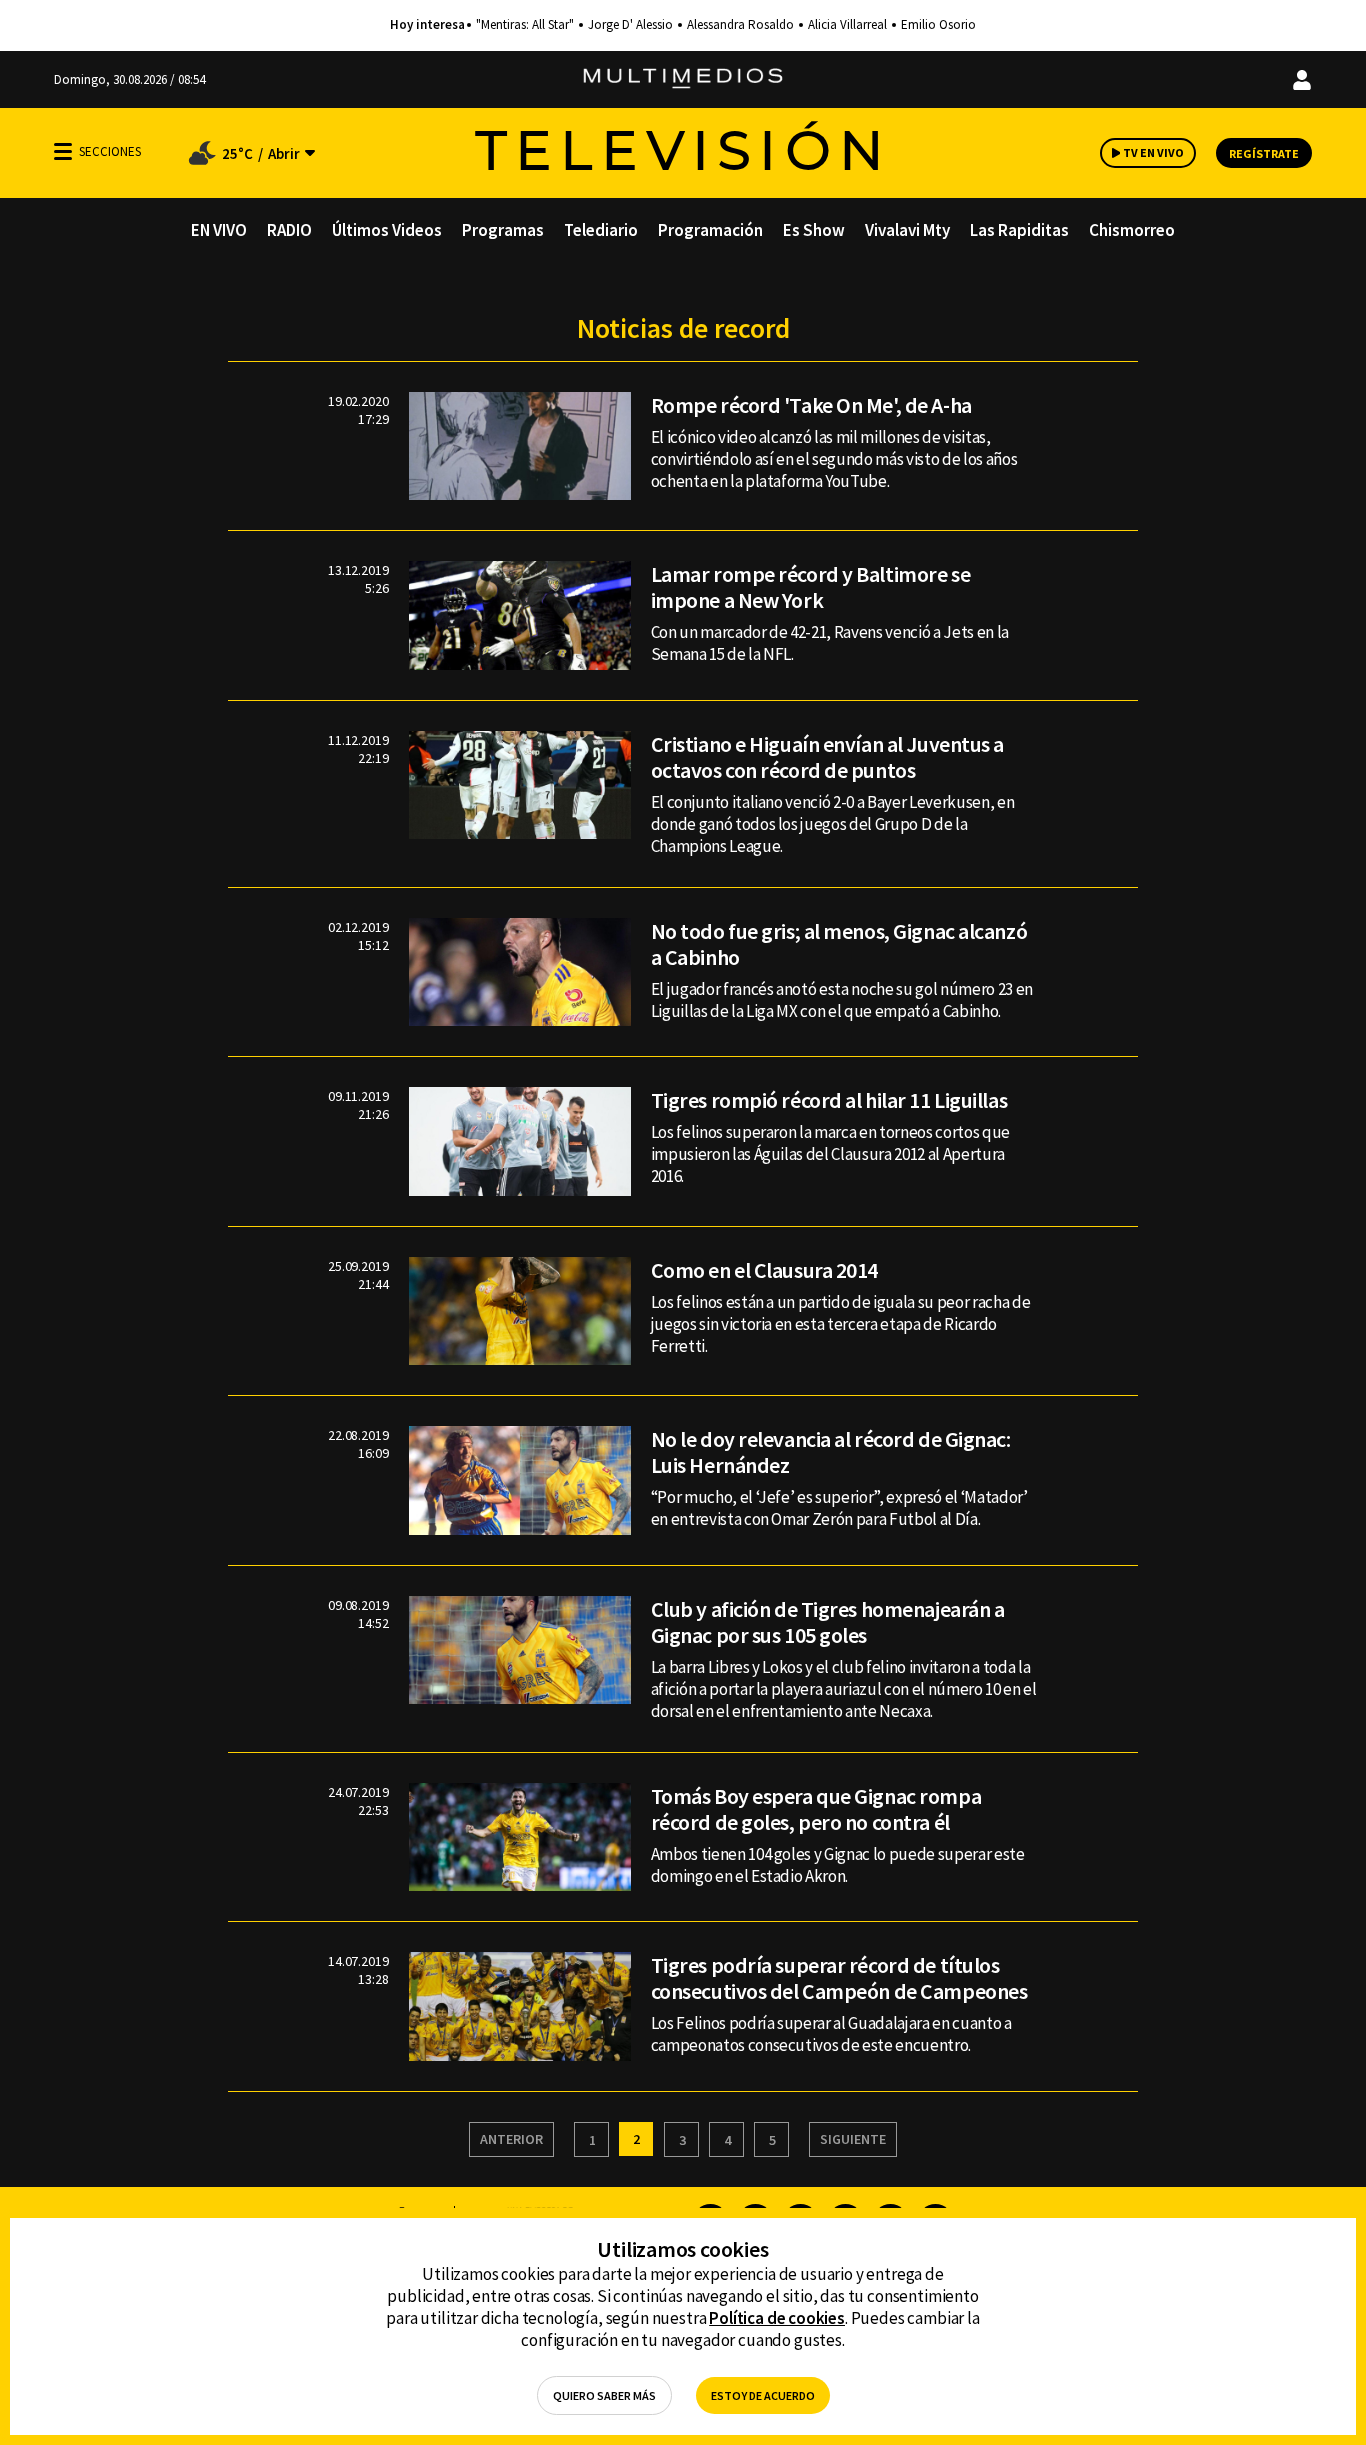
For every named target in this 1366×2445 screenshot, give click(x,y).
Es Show (814, 230)
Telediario (601, 230)
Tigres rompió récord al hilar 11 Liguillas (829, 1100)
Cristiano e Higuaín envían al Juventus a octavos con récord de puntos (827, 757)
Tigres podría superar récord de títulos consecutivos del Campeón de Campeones (839, 1978)
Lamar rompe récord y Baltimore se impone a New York (810, 587)
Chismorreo (1132, 230)
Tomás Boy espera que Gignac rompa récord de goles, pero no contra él (816, 1809)
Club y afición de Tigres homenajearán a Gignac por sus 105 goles (828, 1622)
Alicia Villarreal (847, 25)
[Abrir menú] (63, 151)
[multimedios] (683, 79)
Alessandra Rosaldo (740, 25)
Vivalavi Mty (907, 230)
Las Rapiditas (1019, 230)
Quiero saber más (604, 2395)
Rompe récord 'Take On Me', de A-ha (811, 405)
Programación (710, 230)
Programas (503, 230)
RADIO (289, 230)
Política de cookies (777, 2318)
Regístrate (1264, 153)
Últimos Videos (387, 230)
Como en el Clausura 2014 (764, 1270)
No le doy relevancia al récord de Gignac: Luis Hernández (831, 1452)
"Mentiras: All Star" (525, 25)
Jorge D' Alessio (630, 25)
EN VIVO (219, 230)
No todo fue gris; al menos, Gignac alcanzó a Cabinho (839, 944)
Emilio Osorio (938, 25)
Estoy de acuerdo (763, 2395)
